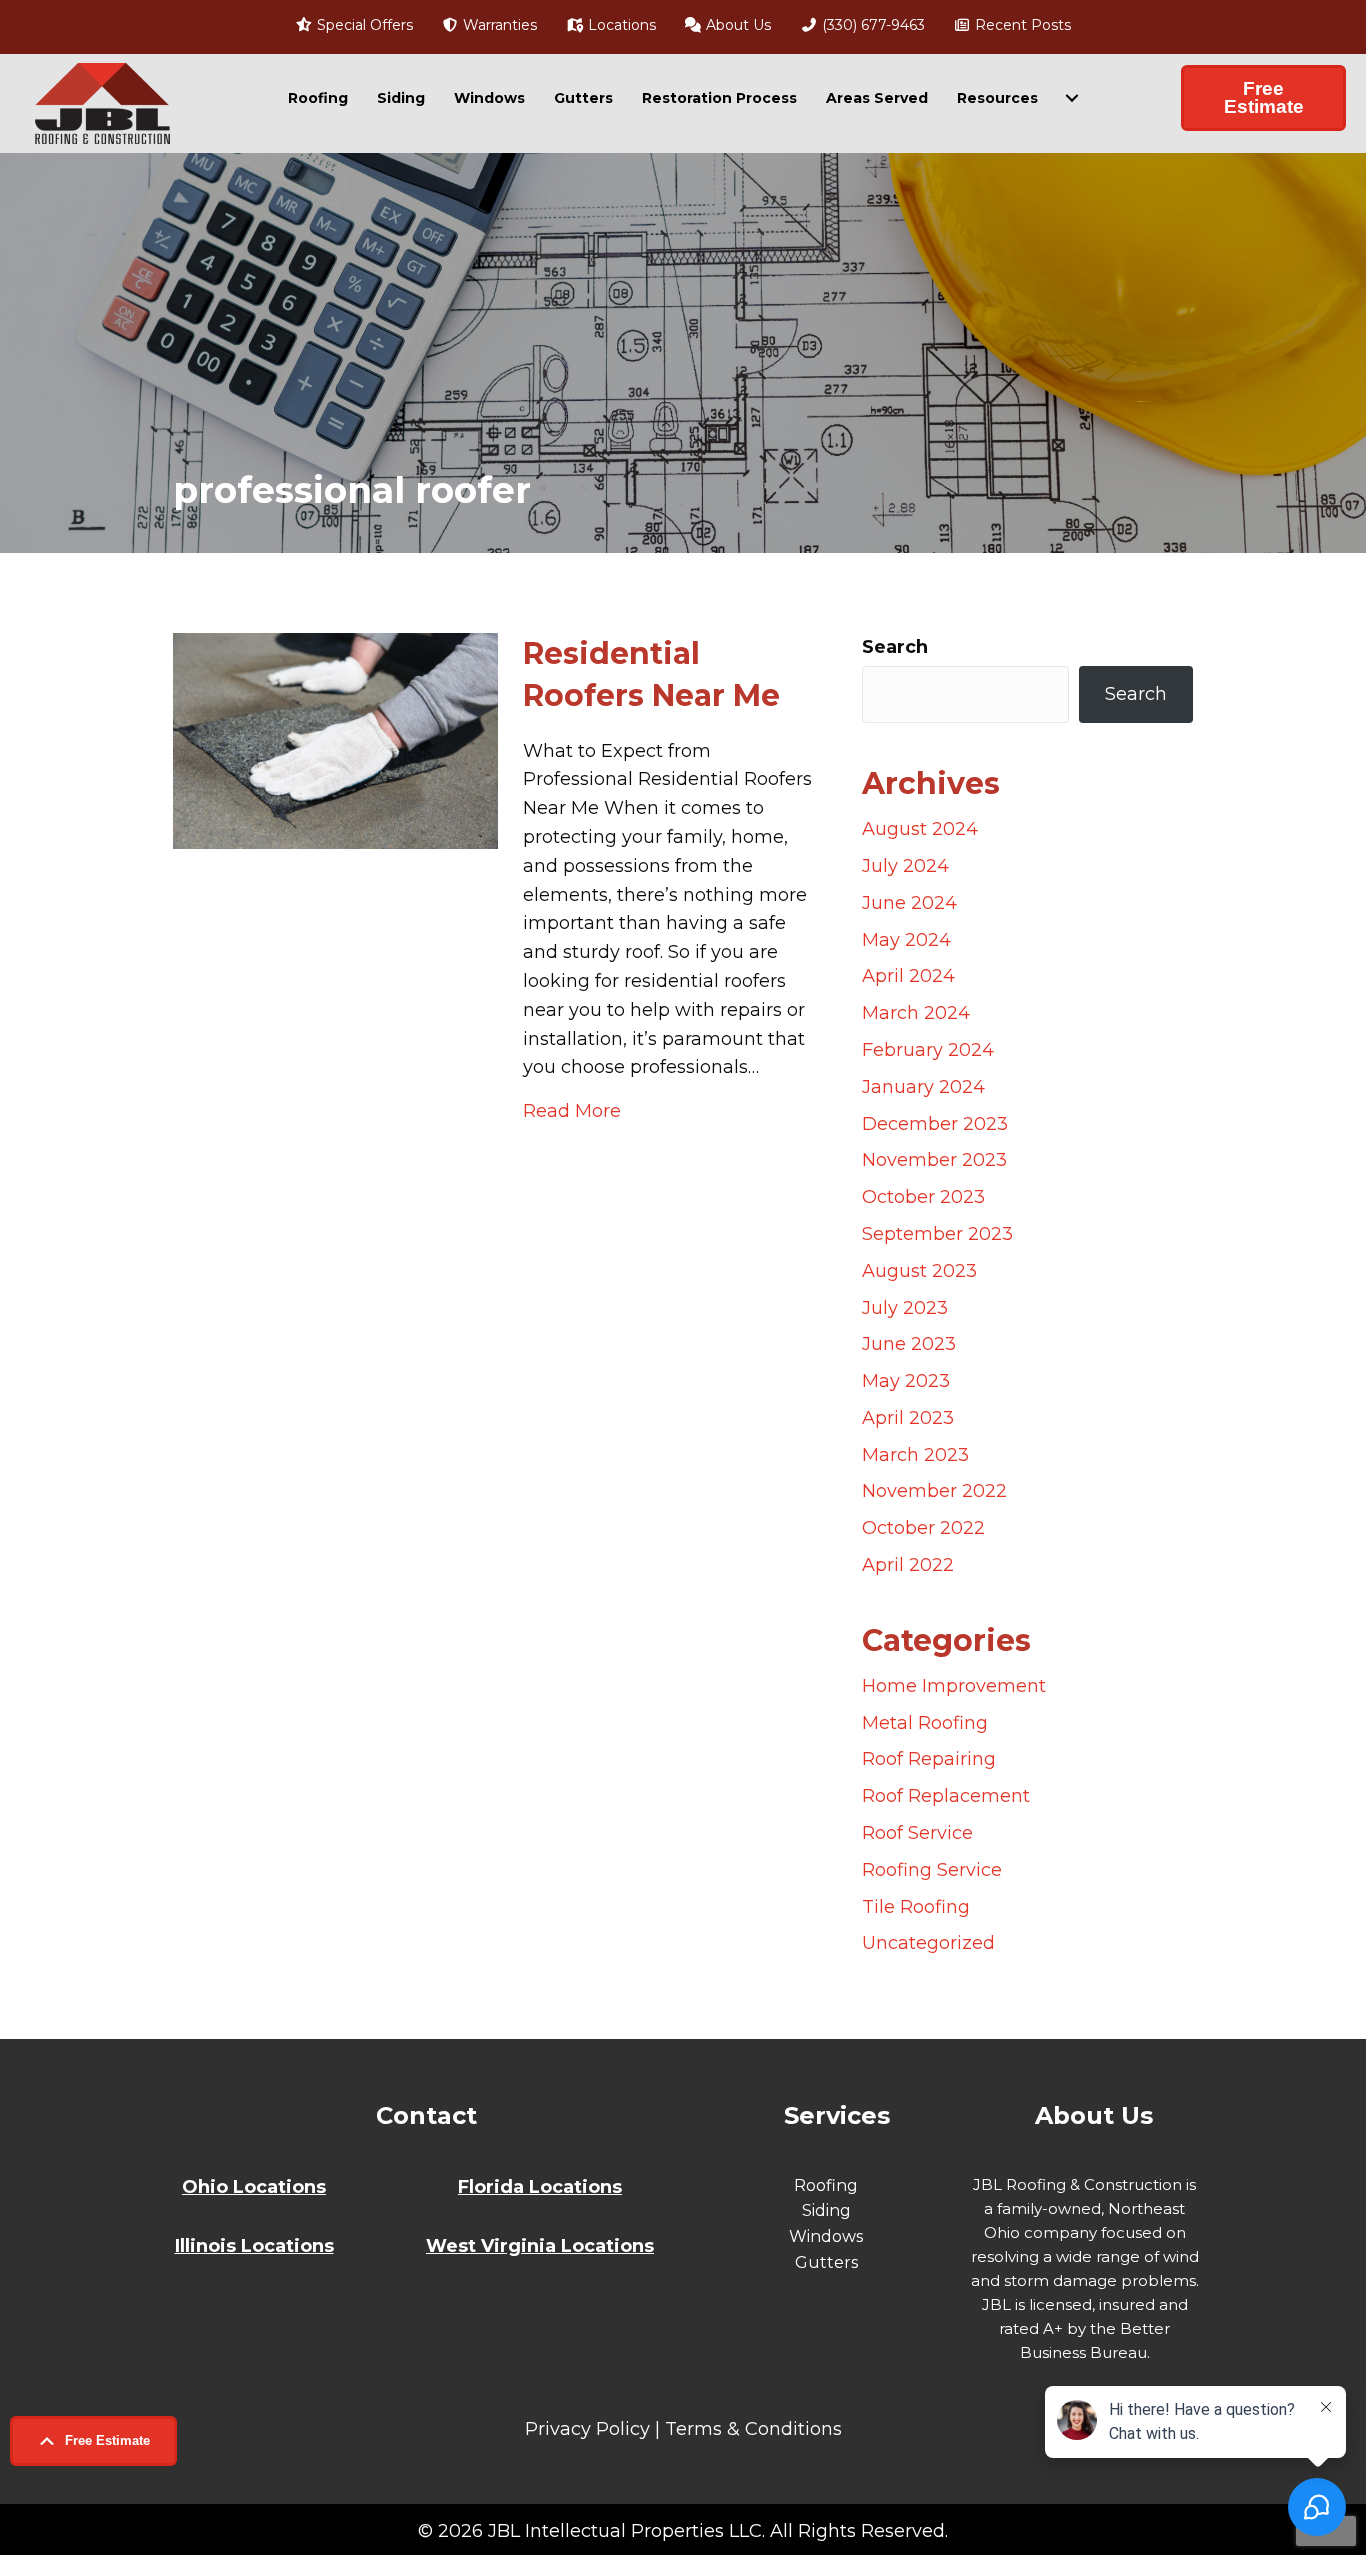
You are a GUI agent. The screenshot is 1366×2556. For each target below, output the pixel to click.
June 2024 (909, 903)
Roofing (318, 98)
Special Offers (363, 25)
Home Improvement (954, 1686)
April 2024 (908, 976)
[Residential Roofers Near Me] (335, 739)
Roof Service (917, 1833)
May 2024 (906, 940)
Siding (401, 98)
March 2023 (915, 1455)
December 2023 (935, 1124)
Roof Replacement (946, 1796)
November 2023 (934, 1160)
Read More (572, 1110)
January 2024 (923, 1087)
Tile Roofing (916, 1907)
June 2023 (909, 1344)
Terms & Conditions (753, 2429)
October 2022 (923, 1528)
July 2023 (905, 1308)
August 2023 (919, 1271)
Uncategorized (928, 1943)
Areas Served (877, 98)
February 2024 (928, 1050)
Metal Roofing (925, 1723)
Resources (997, 98)
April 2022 (908, 1565)
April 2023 (908, 1418)
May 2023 (906, 1381)
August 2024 (920, 829)
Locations (620, 25)
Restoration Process (719, 98)
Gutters (583, 98)
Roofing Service (932, 1870)
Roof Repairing (929, 1759)
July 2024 (905, 866)
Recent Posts (1021, 25)
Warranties (498, 25)
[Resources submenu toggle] (1072, 98)
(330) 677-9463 (871, 25)
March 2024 (916, 1013)
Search (895, 647)
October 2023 (923, 1197)
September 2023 (937, 1234)
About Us (736, 25)
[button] (93, 2441)
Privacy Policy (587, 2429)
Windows (489, 98)
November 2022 (934, 1491)
